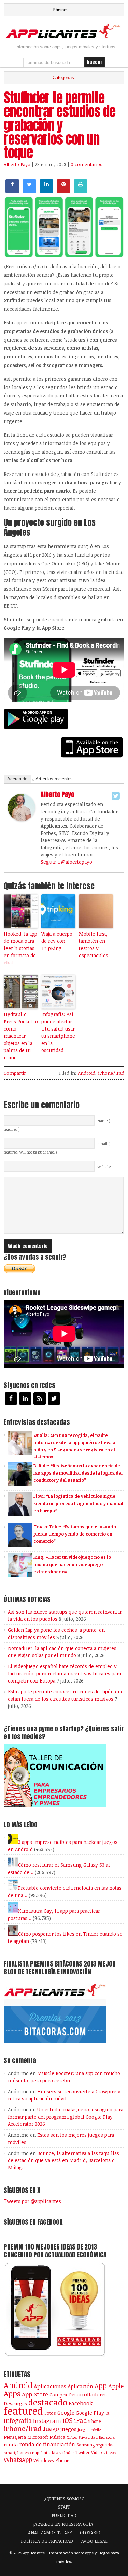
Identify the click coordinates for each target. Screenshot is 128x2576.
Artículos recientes (54, 779)
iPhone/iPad (111, 1073)
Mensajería (15, 2437)
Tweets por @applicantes (32, 2201)
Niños (72, 2437)
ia (107, 2413)
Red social (107, 2437)
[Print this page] (81, 191)
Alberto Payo (17, 164)
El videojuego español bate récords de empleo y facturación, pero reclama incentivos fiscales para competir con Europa (65, 1673)
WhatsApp (18, 2460)
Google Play (90, 2413)
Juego (51, 2429)
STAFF (64, 2507)
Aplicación (80, 2386)
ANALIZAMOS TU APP (50, 2532)
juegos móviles (90, 2430)
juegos (68, 2429)
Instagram (47, 2421)
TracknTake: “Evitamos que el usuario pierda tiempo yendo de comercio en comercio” (75, 1534)
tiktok (55, 2452)
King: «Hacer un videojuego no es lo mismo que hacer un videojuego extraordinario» (72, 1564)
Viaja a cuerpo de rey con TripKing (57, 941)
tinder (68, 2452)
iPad (81, 2420)
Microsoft (38, 2437)
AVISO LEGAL (94, 2541)
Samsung (86, 2445)
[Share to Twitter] (29, 191)
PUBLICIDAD (64, 2515)
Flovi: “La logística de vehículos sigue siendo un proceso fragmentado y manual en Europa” (78, 1503)
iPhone (95, 2421)
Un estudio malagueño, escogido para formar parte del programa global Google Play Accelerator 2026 (66, 2117)
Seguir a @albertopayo (66, 862)
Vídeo (97, 2452)
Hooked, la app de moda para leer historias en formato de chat (20, 948)
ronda (11, 2444)
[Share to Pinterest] (63, 191)
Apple (116, 2386)
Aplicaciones (50, 2386)
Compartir (15, 1073)
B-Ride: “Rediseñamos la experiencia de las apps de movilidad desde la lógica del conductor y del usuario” (78, 1473)
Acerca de (17, 779)
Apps (12, 2394)
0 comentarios (87, 164)
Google (66, 2413)
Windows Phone (51, 2460)
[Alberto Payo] (22, 819)
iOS (68, 2420)
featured (23, 2411)
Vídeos (110, 2452)
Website (104, 1167)
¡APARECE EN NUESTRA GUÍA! (64, 2524)
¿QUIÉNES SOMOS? (64, 2499)
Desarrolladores (88, 2394)
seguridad (105, 2445)
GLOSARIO (90, 2532)
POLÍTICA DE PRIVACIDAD (47, 2541)
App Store (35, 2394)
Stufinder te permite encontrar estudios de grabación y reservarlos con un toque (60, 125)
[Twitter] (116, 796)
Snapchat (39, 2452)
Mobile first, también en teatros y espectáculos (94, 945)
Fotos (50, 2413)
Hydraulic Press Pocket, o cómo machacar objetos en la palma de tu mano (21, 1036)
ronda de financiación (47, 2444)
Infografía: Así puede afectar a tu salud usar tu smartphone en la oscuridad (58, 1032)
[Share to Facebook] (12, 191)
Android (87, 1073)
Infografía (18, 2420)
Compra (58, 2395)
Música (57, 2437)
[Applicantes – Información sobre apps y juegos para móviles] (64, 37)
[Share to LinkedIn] (46, 191)
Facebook (81, 2403)
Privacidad (88, 2437)
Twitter (83, 2452)
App (101, 2386)
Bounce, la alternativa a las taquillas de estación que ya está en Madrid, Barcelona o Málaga (63, 2160)
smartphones (16, 2452)
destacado (48, 2402)
